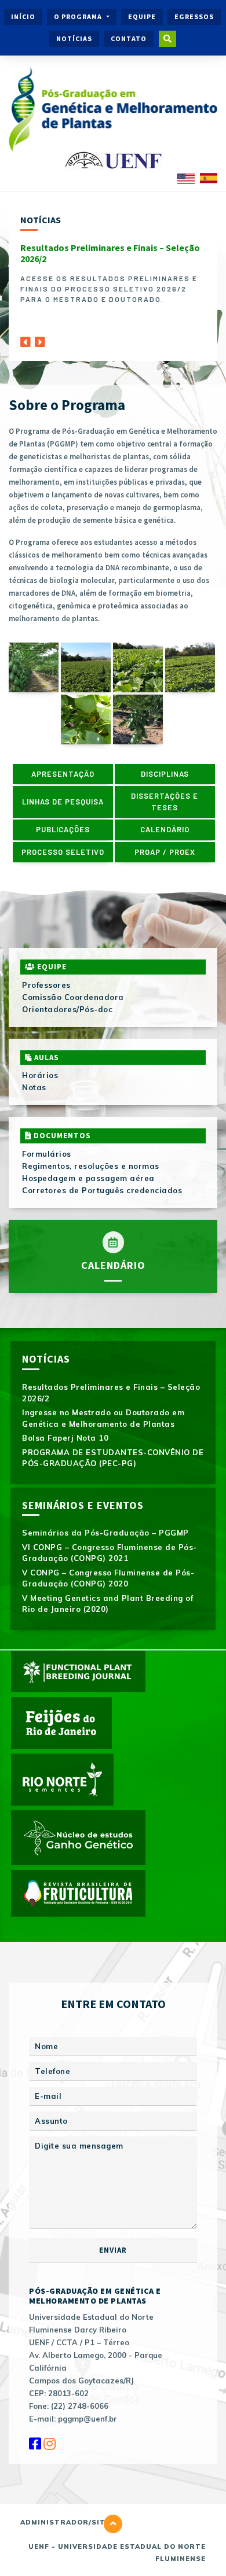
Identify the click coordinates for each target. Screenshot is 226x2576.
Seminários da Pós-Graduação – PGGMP (105, 1533)
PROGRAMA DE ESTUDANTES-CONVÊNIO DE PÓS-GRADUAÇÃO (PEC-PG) (113, 1458)
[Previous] (25, 339)
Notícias (74, 38)
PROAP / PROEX (165, 852)
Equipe (142, 16)
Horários (40, 1075)
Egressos (194, 16)
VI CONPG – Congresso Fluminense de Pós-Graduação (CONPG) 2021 (110, 1553)
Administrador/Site (65, 2522)
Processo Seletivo (63, 852)
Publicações (63, 829)
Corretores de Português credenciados (102, 1190)
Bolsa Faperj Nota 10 (65, 1438)
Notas (34, 1087)
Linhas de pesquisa (63, 802)
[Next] (40, 339)
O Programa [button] (79, 16)
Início (23, 16)
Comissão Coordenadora (73, 997)
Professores (46, 985)
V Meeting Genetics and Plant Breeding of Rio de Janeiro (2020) (107, 1604)
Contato (129, 38)
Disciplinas (165, 774)
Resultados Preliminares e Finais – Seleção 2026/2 (110, 253)
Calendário (165, 829)
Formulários (47, 1154)
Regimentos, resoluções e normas (91, 1166)
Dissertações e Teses (165, 802)
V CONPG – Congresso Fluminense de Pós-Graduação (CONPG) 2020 (108, 1578)
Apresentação (63, 774)
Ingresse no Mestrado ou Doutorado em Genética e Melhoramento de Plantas (103, 1418)
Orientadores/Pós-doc (67, 1009)
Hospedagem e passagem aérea (88, 1178)
